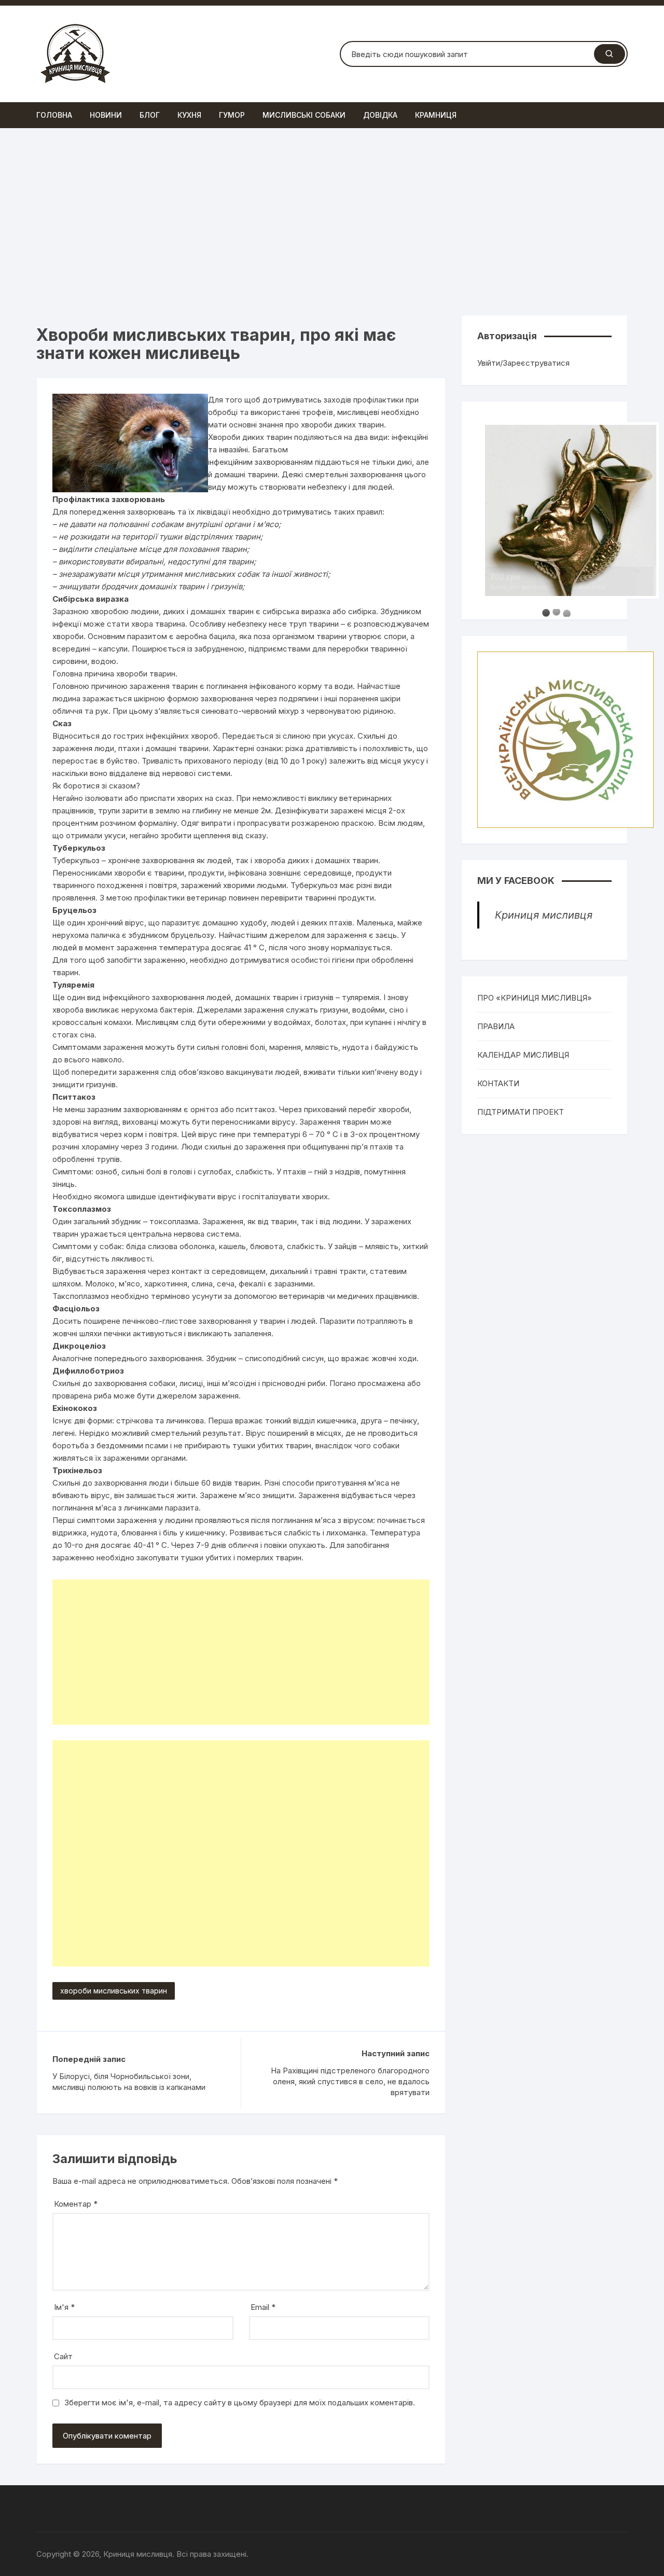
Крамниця (436, 115)
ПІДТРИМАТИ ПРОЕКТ (521, 1112)
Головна (54, 115)
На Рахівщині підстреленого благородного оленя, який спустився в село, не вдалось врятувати (350, 2081)
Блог (150, 115)
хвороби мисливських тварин (114, 1991)
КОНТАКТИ (498, 1083)
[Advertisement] (332, 221)
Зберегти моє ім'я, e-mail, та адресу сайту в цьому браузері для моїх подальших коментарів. (240, 2402)
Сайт (63, 2356)
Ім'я (64, 2307)
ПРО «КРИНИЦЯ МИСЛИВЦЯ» (535, 998)
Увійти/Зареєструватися (523, 363)
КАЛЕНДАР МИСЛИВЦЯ (523, 1055)
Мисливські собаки (304, 115)
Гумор (232, 115)
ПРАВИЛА (496, 1026)
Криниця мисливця (544, 915)
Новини (106, 115)
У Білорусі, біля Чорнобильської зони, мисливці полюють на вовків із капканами (129, 2082)
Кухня (189, 115)
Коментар (76, 2204)
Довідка (380, 115)
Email (263, 2307)
